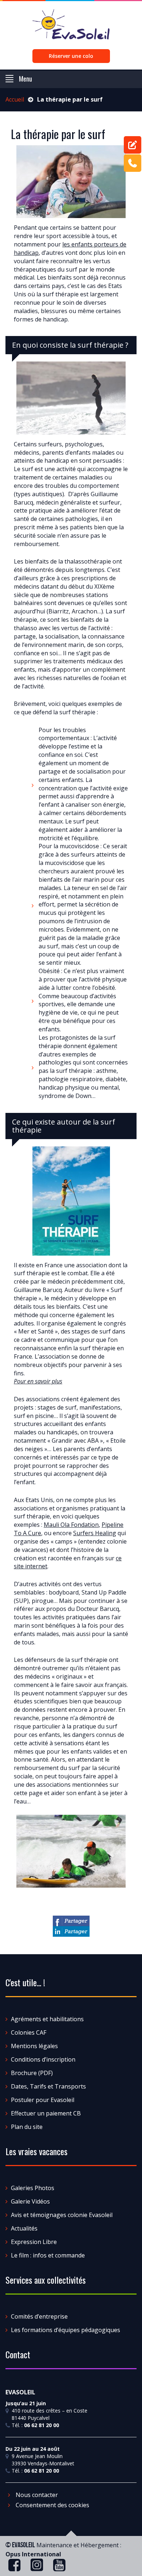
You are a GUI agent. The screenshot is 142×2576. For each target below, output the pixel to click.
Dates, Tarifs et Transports (48, 2086)
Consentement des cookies (52, 2505)
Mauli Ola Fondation (71, 1525)
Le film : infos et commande (48, 2255)
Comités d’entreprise (39, 2316)
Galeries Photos (33, 2188)
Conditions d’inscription (43, 2059)
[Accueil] (71, 27)
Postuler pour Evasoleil (43, 2100)
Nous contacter (36, 2495)
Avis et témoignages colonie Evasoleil (62, 2215)
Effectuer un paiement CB (46, 2113)
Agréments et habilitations (47, 2019)
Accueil (15, 99)
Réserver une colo (71, 56)
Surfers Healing (95, 1533)
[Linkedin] (71, 1931)
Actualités (24, 2228)
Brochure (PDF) (32, 2073)
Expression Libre (34, 2242)
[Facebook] (71, 1921)
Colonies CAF (29, 2032)
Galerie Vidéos (30, 2201)
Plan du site (27, 2127)
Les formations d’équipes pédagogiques (66, 2330)
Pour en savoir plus (38, 1381)
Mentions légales (34, 2046)
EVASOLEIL (23, 2545)
